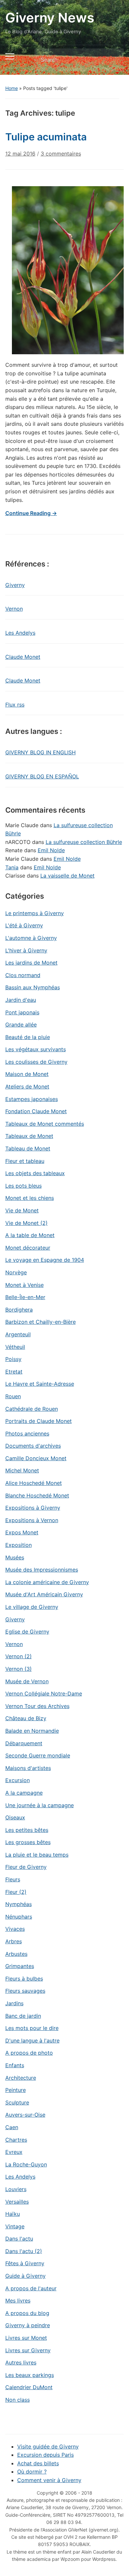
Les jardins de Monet (31, 963)
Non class (18, 2400)
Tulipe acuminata (46, 137)
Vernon (14, 609)
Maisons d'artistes (28, 1768)
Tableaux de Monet (29, 1136)
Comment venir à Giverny (49, 2480)
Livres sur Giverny (28, 2350)
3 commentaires (61, 156)
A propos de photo (29, 2053)
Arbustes (16, 1954)
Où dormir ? (32, 2472)
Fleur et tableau (25, 1161)
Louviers (16, 2189)
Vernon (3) (19, 1669)
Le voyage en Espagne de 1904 (45, 1260)
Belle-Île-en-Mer (25, 1297)
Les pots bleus (23, 1186)
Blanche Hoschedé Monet (37, 1495)
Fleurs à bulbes (24, 1979)
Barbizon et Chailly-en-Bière (41, 1322)
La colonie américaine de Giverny (47, 1582)
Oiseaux (15, 1817)
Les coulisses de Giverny (36, 1062)
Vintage (15, 2226)
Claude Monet (23, 657)
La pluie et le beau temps (37, 1855)
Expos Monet (22, 1532)
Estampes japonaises (32, 1099)
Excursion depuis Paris (45, 2455)
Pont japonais (22, 1012)
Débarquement (24, 1743)
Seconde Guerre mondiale (38, 1755)
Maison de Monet (27, 1074)
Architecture (21, 2078)
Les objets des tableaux (35, 1173)
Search (113, 60)
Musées (15, 1557)
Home (12, 88)
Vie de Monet (22, 1210)
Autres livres (21, 2362)
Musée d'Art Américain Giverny (44, 1594)
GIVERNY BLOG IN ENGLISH (41, 752)
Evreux (14, 2152)
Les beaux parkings (30, 2375)
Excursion (18, 1780)
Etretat (14, 1372)
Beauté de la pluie (28, 1037)
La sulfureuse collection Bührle (84, 842)
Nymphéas (19, 1904)
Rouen (13, 1396)
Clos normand (23, 975)
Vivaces (15, 1929)
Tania (12, 867)
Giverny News (50, 18)
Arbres (14, 1941)
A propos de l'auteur (31, 2288)
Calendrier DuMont (29, 2387)
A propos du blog (27, 2313)
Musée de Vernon (27, 1681)
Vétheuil (15, 1347)
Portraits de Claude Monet (39, 1421)
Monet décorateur (28, 1248)
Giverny (15, 585)
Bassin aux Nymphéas (33, 987)
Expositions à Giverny (33, 1508)
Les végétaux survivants (36, 1049)
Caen (12, 2127)
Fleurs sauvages (25, 1991)
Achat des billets (38, 2463)
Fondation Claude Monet (36, 1111)
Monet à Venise (24, 1285)
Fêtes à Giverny (25, 2263)
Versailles (17, 2202)
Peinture (16, 2090)
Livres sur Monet (26, 2338)
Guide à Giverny (25, 2276)
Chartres (16, 2140)
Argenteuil (18, 1334)
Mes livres (18, 2301)
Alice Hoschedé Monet (34, 1483)
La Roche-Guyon (26, 2164)
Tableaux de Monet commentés (45, 1124)
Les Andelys (20, 633)
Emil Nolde (51, 850)
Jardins (14, 2003)
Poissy (13, 1359)
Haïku (13, 2214)
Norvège (16, 1272)
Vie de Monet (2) (26, 1223)
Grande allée (21, 1025)
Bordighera (19, 1310)
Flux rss (15, 705)
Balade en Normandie (32, 1731)
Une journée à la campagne (40, 1805)
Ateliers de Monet (27, 1086)
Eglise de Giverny (27, 1632)
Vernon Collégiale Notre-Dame (44, 1693)
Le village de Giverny (32, 1607)
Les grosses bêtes (28, 1842)
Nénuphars (19, 1917)
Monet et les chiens (30, 1198)
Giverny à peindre (28, 2325)
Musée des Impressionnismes (42, 1570)
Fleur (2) (16, 1892)
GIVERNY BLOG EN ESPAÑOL (42, 776)
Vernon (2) (19, 1656)
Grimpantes (20, 1966)
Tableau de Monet (28, 1148)
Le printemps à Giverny (35, 913)
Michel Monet (22, 1470)
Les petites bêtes (27, 1830)
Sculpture (17, 2102)
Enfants (15, 2065)
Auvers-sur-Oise (25, 2115)
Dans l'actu (19, 2239)
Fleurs (13, 1879)
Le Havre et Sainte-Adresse (40, 1384)
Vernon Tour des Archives (37, 1706)
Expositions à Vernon (32, 1520)
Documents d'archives (33, 1446)
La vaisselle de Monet (67, 876)
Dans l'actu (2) (24, 2251)
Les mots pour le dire (32, 2028)
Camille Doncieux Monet (36, 1458)
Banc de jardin (23, 2016)
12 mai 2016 (20, 154)
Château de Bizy (26, 1718)
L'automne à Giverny (31, 938)
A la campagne (24, 1793)
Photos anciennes (27, 1433)
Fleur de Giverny (26, 1867)
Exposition (19, 1545)
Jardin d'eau (21, 1000)
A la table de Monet (30, 1235)
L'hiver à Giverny (26, 950)
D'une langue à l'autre (32, 2041)
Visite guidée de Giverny (48, 2446)
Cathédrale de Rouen (32, 1409)
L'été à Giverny (24, 925)
